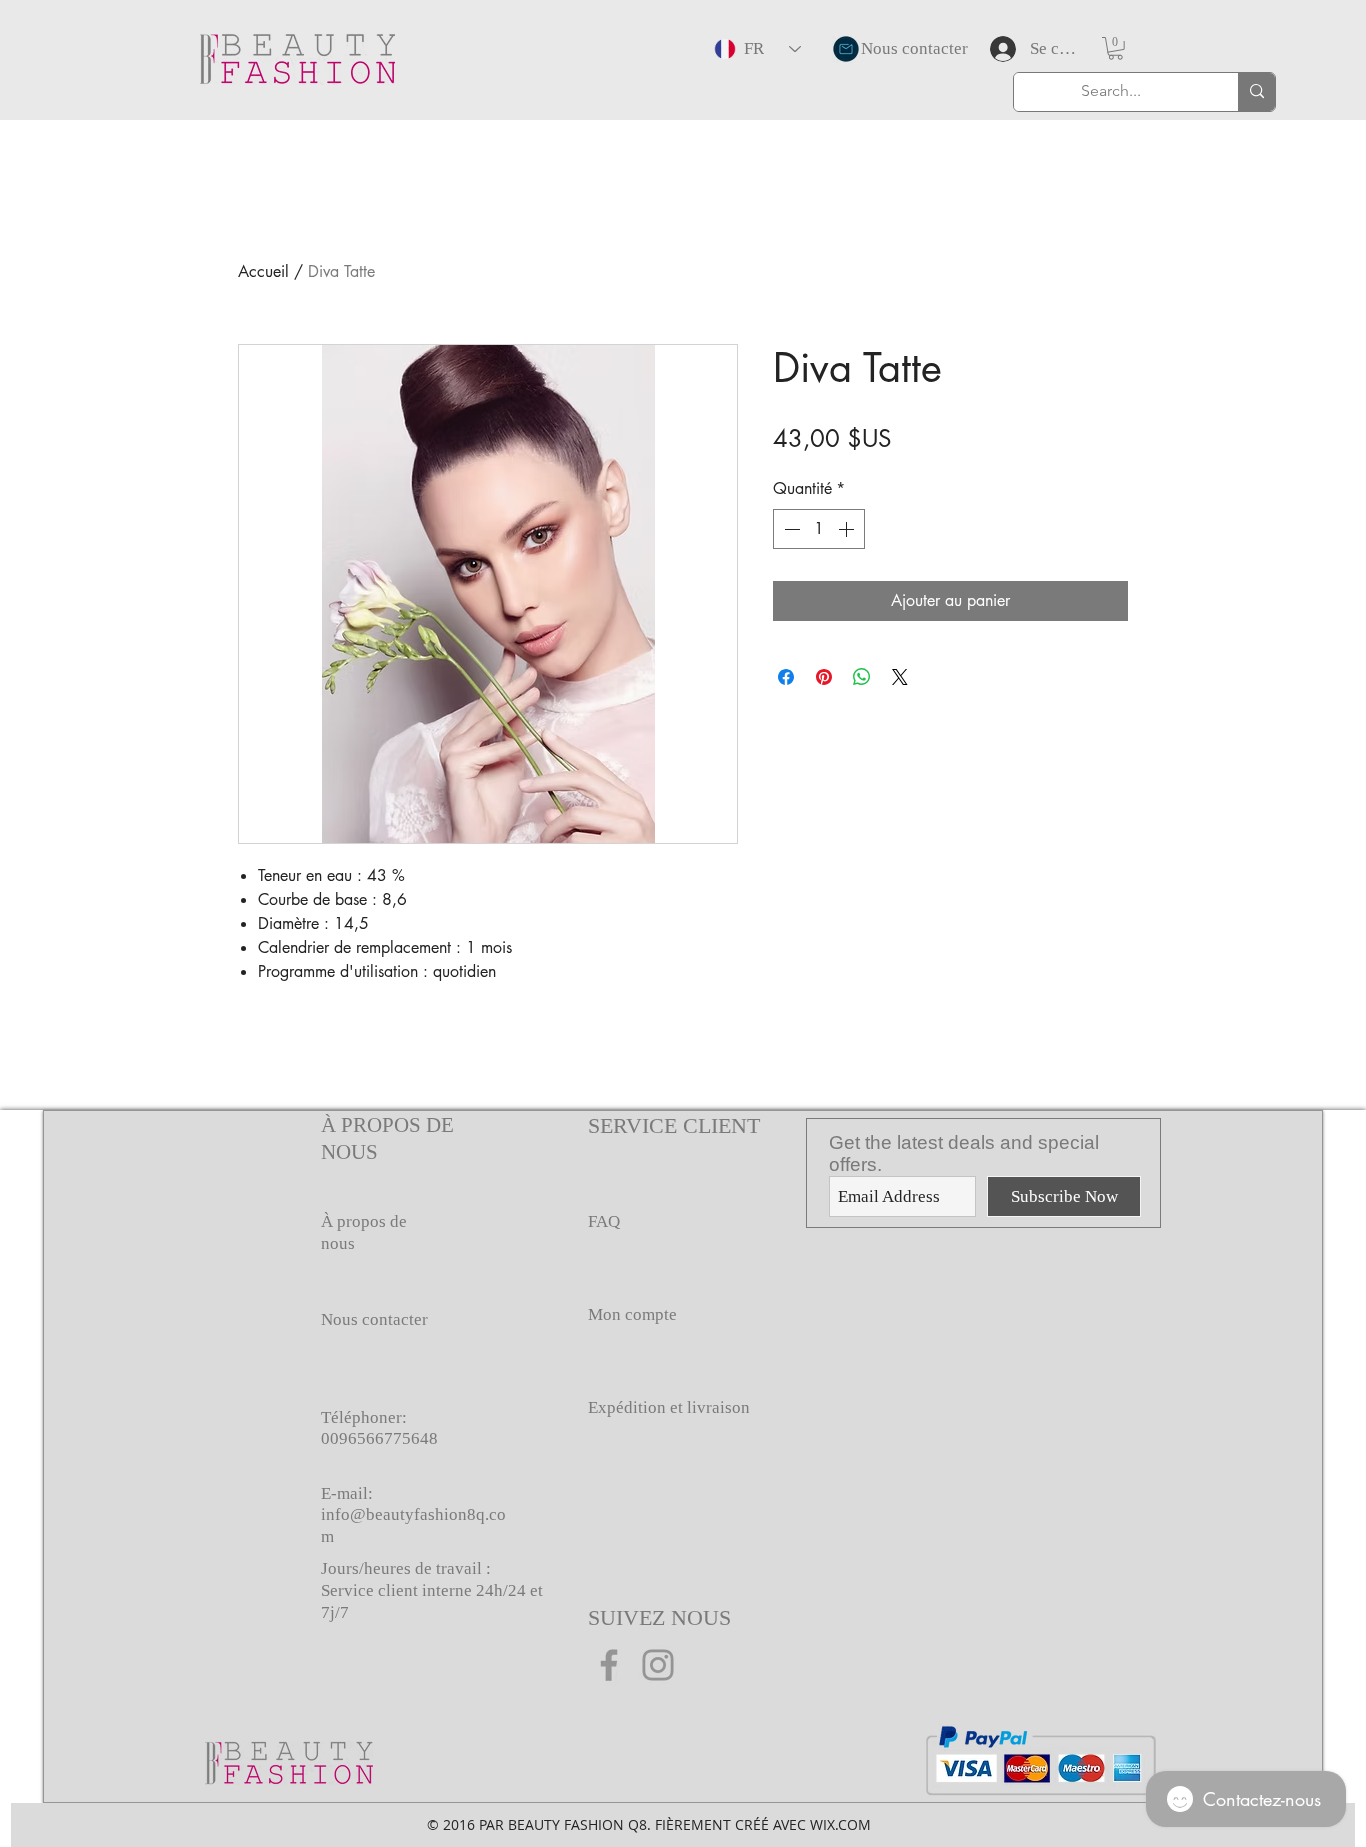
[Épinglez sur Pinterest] (824, 677)
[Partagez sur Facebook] (786, 677)
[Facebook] (609, 1665)
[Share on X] (900, 677)
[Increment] (848, 529)
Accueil (263, 271)
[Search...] (1256, 92)
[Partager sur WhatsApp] (862, 677)
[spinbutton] (819, 529)
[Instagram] (658, 1665)
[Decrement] (790, 529)
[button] (1115, 48)
